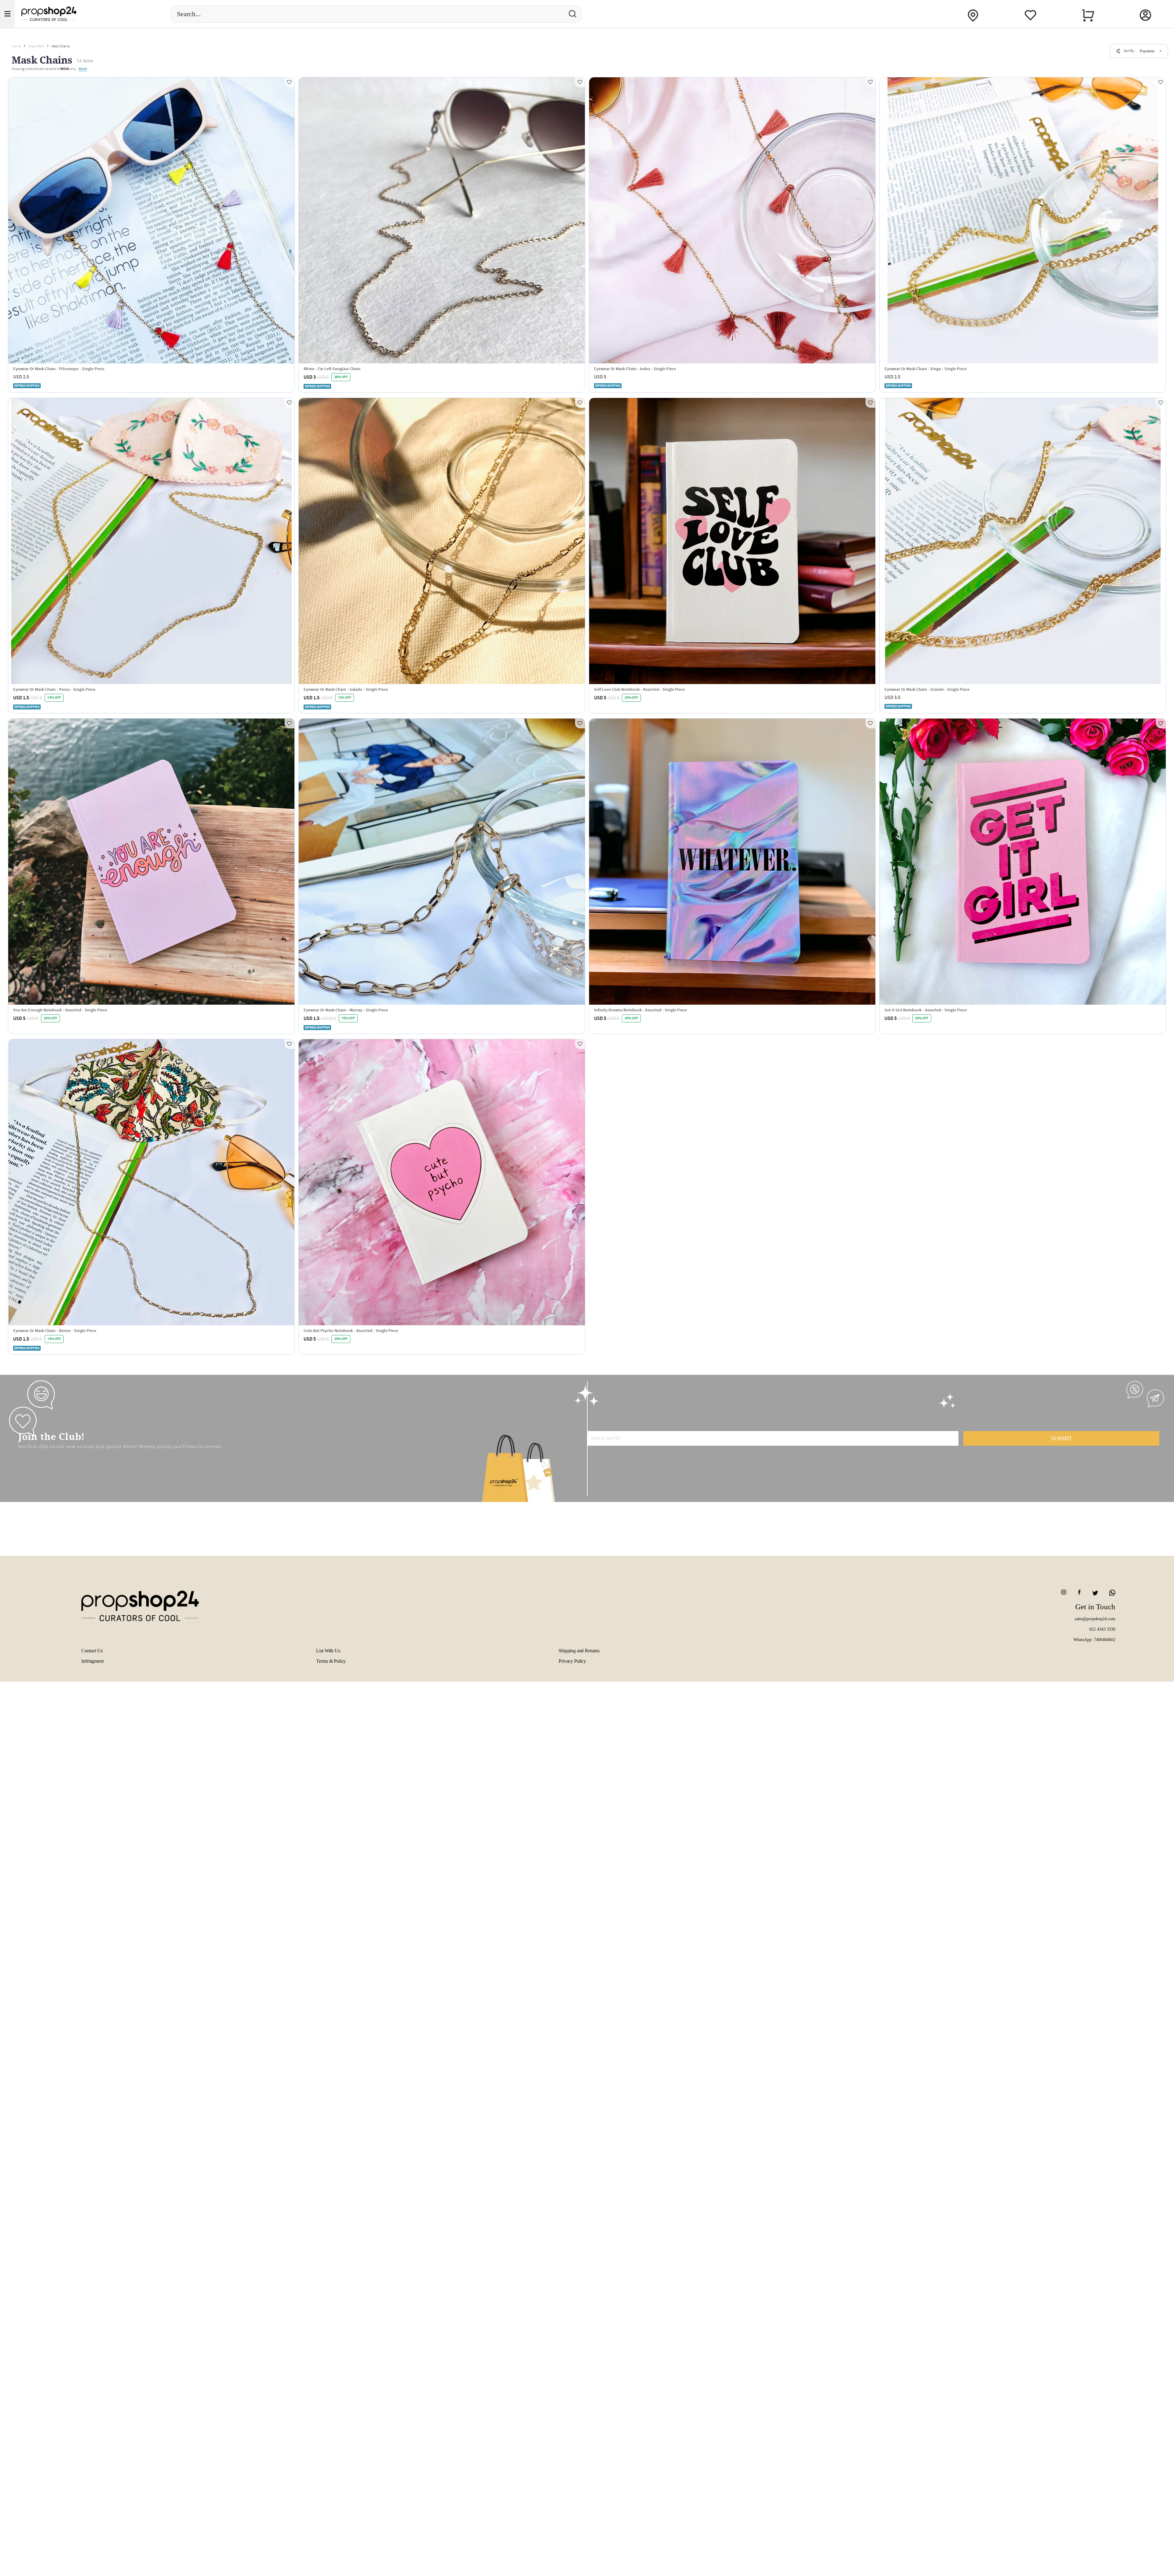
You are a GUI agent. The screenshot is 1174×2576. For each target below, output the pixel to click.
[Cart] (1088, 14)
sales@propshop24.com (1095, 1619)
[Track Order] (973, 14)
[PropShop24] (103, 1608)
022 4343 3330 (1102, 1629)
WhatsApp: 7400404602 (1094, 1640)
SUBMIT (1061, 1438)
